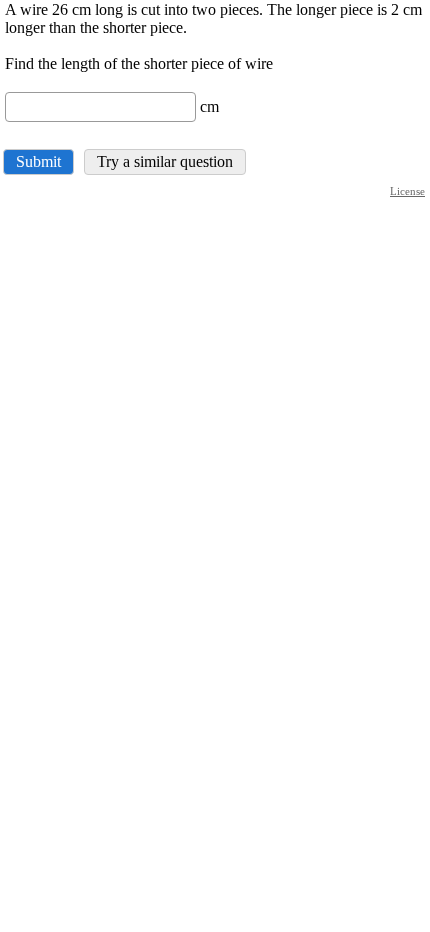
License (407, 191)
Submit (38, 161)
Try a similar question (165, 161)
